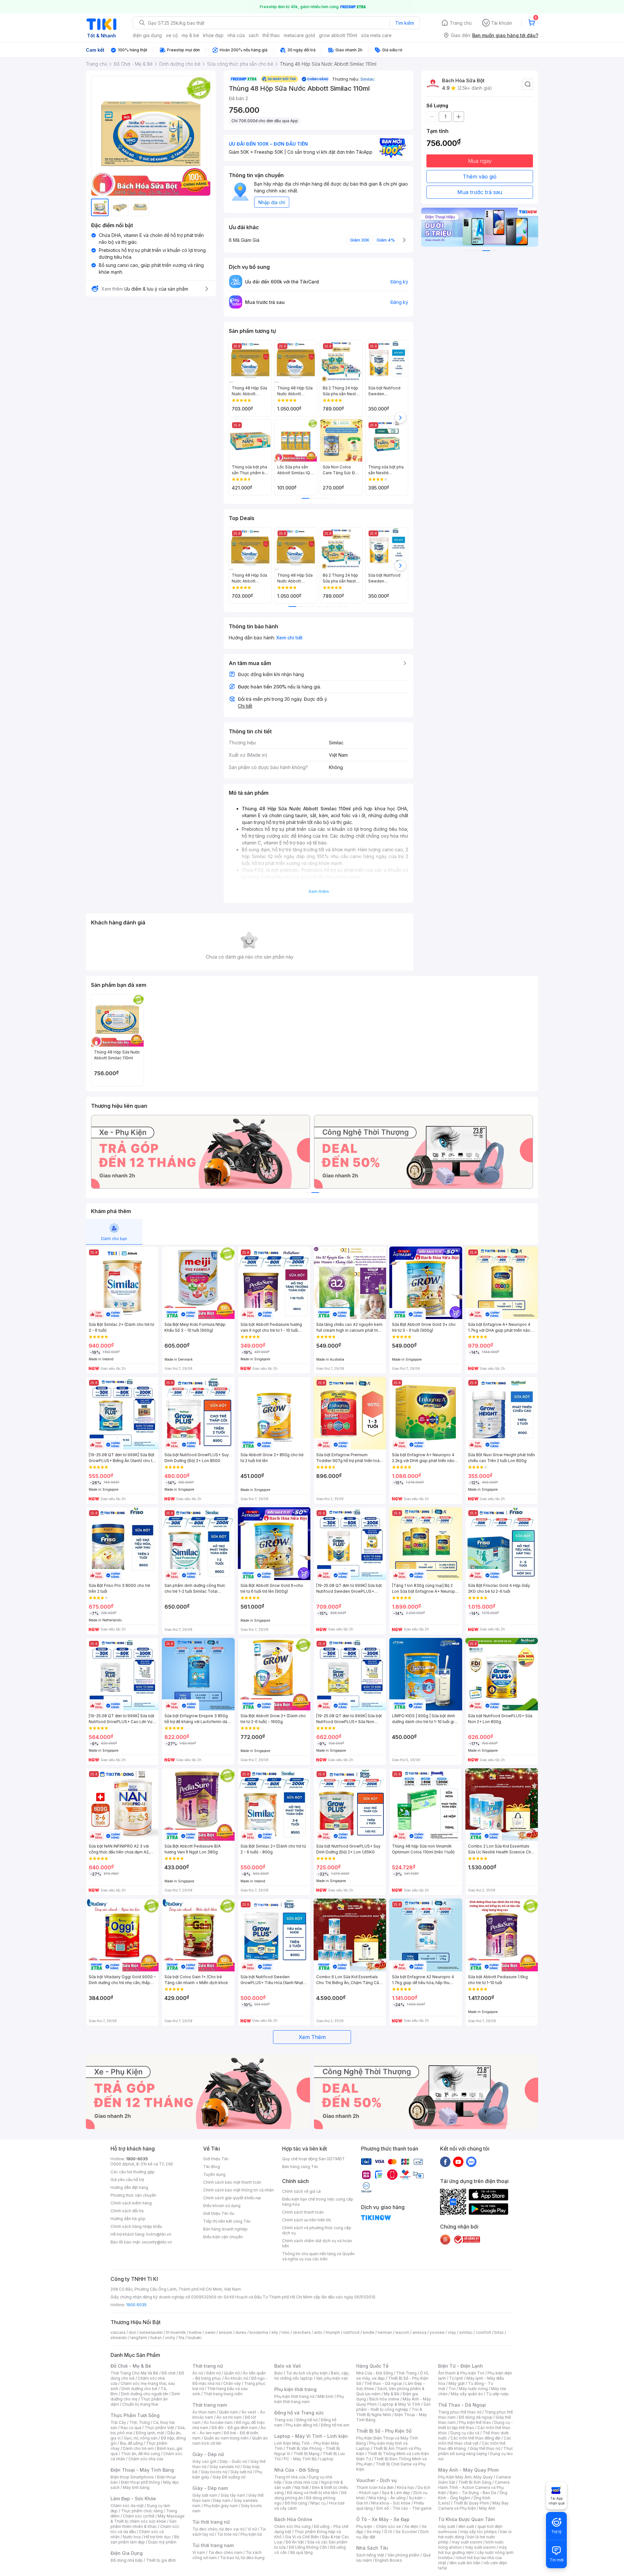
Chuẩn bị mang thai (140, 2404)
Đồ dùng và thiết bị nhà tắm (312, 2493)
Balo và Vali (288, 2366)
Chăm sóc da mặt (127, 2506)
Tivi (452, 2389)
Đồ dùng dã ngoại (476, 2417)
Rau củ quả (131, 2428)
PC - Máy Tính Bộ (300, 2459)
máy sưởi (447, 2526)
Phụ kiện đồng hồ (302, 2425)
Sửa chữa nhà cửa (301, 2482)
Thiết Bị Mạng (306, 2454)
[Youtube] (458, 2162)
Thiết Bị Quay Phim (471, 2503)
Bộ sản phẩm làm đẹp (145, 2539)
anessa (419, 2332)
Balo (279, 2373)
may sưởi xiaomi (467, 2542)
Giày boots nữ (214, 2472)
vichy (170, 2338)
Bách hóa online (384, 2399)
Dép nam (222, 2500)
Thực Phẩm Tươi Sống (135, 2415)
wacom (402, 2332)
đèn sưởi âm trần (465, 2563)
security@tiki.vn (157, 2242)
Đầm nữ (214, 2373)
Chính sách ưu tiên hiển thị (306, 2220)
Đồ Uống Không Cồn (308, 2547)
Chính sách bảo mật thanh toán (232, 2182)
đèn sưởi (466, 2526)
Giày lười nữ (241, 2472)
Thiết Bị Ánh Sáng (475, 2482)
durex (241, 2332)
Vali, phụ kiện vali (332, 2378)
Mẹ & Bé (392, 2394)
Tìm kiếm (405, 23)
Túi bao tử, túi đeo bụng (242, 2558)
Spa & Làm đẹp (396, 2493)
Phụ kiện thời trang (295, 2389)
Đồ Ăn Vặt (295, 2542)
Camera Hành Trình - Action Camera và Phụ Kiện (474, 2487)
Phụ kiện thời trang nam (309, 2399)
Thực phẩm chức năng (142, 2511)
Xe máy (374, 2532)
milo (286, 2332)
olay (452, 2332)
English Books (389, 2560)
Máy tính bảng (136, 2487)
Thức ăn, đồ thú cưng (140, 2454)
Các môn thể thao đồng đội (475, 2438)
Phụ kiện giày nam (221, 2506)
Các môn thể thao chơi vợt (475, 2441)
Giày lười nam (205, 2495)
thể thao (271, 35)
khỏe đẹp (213, 35)
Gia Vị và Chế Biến (302, 2537)
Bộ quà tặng (301, 2552)
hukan (156, 2338)
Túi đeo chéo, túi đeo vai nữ (218, 2529)
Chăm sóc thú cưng (292, 2526)
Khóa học (406, 2487)
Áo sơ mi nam (229, 2417)
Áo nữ (198, 2373)
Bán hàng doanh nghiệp (225, 2229)
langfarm (139, 2338)
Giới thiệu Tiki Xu (219, 2213)
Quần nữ (232, 2373)
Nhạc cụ (318, 2503)
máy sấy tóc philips (479, 2532)
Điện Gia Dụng (127, 2553)
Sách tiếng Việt (370, 2555)
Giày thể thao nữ (485, 2448)
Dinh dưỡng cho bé (139, 2389)
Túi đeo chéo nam (225, 2552)
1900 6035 (136, 2305)
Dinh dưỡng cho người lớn (145, 2394)
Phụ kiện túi (251, 2534)
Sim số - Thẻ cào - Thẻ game (404, 2508)
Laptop (327, 2459)
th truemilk (176, 2332)
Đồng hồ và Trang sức (299, 2413)
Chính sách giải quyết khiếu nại (232, 2198)
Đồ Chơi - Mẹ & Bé (131, 2366)
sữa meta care (376, 35)
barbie (195, 2332)
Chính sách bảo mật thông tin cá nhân (238, 2190)
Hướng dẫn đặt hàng (129, 2187)
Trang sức (284, 2420)
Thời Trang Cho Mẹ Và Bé (134, 2373)
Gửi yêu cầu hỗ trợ (127, 2180)
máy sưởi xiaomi (480, 2547)
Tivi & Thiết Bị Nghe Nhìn (389, 2412)
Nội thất (302, 2487)
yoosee (437, 2332)
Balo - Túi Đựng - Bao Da (473, 2493)
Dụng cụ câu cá (465, 2433)
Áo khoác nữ (236, 2378)
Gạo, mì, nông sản (141, 2438)
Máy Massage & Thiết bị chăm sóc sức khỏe (148, 2519)
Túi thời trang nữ (211, 2522)
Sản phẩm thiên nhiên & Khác (143, 2524)
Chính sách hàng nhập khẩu (136, 2226)
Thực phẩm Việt (159, 2428)
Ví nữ (252, 2529)
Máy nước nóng (473, 2389)
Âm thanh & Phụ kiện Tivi (461, 2373)
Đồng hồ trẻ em (335, 2425)
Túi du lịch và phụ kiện (307, 2373)
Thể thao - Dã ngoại (383, 2383)
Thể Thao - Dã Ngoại (462, 2405)
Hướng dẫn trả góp (128, 2219)
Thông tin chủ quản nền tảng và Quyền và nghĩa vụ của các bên (318, 2256)
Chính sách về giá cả (301, 2191)
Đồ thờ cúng (296, 2503)
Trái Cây (118, 2422)
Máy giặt (457, 2383)
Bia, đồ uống (131, 2443)
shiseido (119, 2338)
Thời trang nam (210, 2405)
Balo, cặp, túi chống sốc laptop (312, 2376)
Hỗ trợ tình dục (157, 2537)
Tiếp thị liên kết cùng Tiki (227, 2221)
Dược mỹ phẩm (162, 2542)
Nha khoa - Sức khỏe (391, 2503)
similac (466, 2332)
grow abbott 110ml (338, 35)
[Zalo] (471, 2162)
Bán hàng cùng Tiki (300, 2167)
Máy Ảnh (487, 2508)
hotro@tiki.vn (159, 2234)
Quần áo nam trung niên (226, 2438)
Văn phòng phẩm (403, 2555)
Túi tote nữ (227, 2534)
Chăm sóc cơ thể (139, 2516)
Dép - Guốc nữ (233, 2461)
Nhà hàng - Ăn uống (387, 2498)
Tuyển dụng (214, 2174)
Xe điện (411, 2526)
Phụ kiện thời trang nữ (294, 2396)
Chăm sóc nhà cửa (146, 2459)
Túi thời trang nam (213, 2545)
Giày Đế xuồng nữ (229, 2477)
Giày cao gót (204, 2461)
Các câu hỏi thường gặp (133, 2172)
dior (132, 2332)
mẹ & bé (190, 35)
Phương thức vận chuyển (133, 2195)
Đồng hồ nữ (307, 2420)
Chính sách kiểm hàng (131, 2203)
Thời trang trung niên (223, 2394)
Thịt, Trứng (140, 2422)
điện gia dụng (147, 35)
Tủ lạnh (456, 2378)
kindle (369, 2332)
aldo (318, 2332)
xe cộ (172, 35)
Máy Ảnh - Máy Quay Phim (468, 2470)
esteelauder (151, 2332)
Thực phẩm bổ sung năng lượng (476, 2451)
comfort (483, 2332)
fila (181, 2338)
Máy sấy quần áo (467, 2394)
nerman (385, 2332)
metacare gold (299, 35)
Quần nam (229, 2412)
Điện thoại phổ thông (140, 2482)
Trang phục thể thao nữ (460, 2412)
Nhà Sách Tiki (372, 2548)
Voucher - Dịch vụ (376, 2480)
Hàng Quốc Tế (372, 2366)
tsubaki (195, 2338)
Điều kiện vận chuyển (223, 2237)
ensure (225, 2332)
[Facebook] (445, 2162)
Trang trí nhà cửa (290, 2477)
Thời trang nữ (208, 2366)
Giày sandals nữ (225, 2467)
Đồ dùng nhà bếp (127, 2560)
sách (254, 35)
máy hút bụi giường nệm (473, 2550)
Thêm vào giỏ (480, 177)
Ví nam (199, 2552)
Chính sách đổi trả (127, 2211)
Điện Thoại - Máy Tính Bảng (142, 2470)
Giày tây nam (233, 2495)
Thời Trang (406, 2373)
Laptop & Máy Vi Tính (400, 2404)
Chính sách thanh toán (303, 2212)
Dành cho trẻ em (138, 2448)
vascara (118, 2332)
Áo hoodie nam (218, 2422)
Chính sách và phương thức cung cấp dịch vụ (317, 2230)
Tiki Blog (212, 2167)
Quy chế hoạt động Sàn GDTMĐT (313, 2159)
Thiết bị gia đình (161, 2560)
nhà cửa (236, 35)
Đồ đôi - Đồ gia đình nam (234, 2428)
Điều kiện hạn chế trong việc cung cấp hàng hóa (318, 2202)
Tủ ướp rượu (497, 2394)
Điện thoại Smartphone (132, 2477)
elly (275, 2332)
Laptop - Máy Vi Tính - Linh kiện (311, 2436)
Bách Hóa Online (293, 2519)
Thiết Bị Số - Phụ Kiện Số (384, 2431)
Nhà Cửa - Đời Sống (297, 2470)
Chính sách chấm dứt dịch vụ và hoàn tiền (317, 2243)
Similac (368, 79)
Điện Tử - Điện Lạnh (461, 2366)
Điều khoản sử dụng (222, 2206)
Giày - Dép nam (210, 2488)
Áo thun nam (204, 2412)
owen (210, 2332)
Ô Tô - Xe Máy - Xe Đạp (383, 2519)
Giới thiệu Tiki (216, 2159)
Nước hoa (132, 2537)
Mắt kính (325, 2396)
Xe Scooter (406, 2532)
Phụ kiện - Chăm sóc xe (379, 2526)
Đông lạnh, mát (150, 2433)
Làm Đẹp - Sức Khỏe (133, 2498)
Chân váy (232, 2383)
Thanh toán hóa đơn (375, 2487)
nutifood (351, 2332)
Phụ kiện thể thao (475, 2422)
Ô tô (388, 2532)
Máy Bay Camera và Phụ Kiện (473, 2506)
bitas (499, 2332)
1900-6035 (137, 2159)
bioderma (259, 2332)
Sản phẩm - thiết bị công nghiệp (393, 2407)
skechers (302, 2332)
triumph (333, 2332)
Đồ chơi (169, 2373)
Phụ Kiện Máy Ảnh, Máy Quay (465, 2477)
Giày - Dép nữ (208, 2454)
